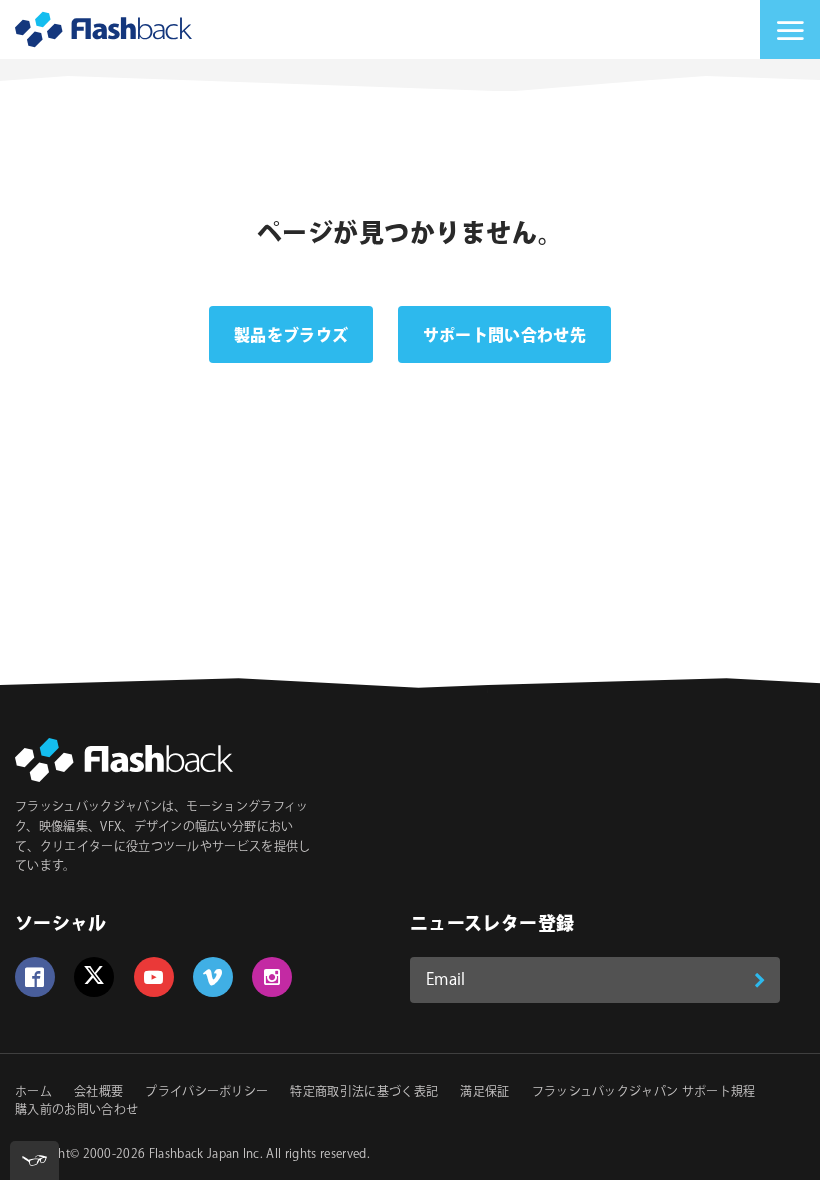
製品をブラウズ (291, 336)
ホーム (33, 1092)
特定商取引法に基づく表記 (364, 1092)
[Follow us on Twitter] (94, 977)
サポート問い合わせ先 (504, 336)
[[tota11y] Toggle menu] (34, 1160)
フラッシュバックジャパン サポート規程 (644, 1092)
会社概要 (98, 1092)
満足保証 (484, 1092)
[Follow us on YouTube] (154, 977)
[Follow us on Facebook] (35, 977)
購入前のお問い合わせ (76, 1110)
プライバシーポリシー (206, 1092)
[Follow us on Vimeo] (213, 977)
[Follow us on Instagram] (272, 977)
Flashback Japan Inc (204, 1154)
